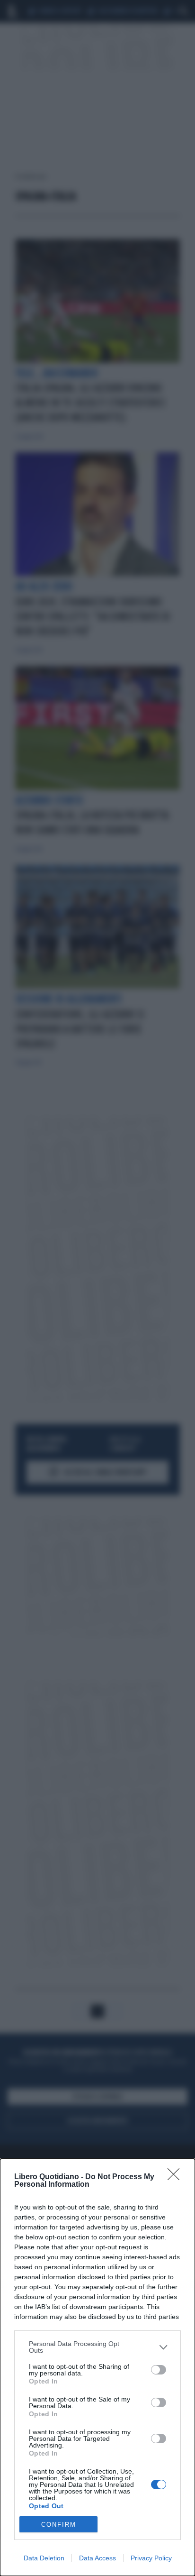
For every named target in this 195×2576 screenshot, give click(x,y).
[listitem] (97, 2347)
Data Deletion (44, 2558)
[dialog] (97, 2367)
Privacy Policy (151, 2558)
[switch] (159, 2370)
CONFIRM (59, 2525)
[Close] (177, 2177)
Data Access (97, 2558)
